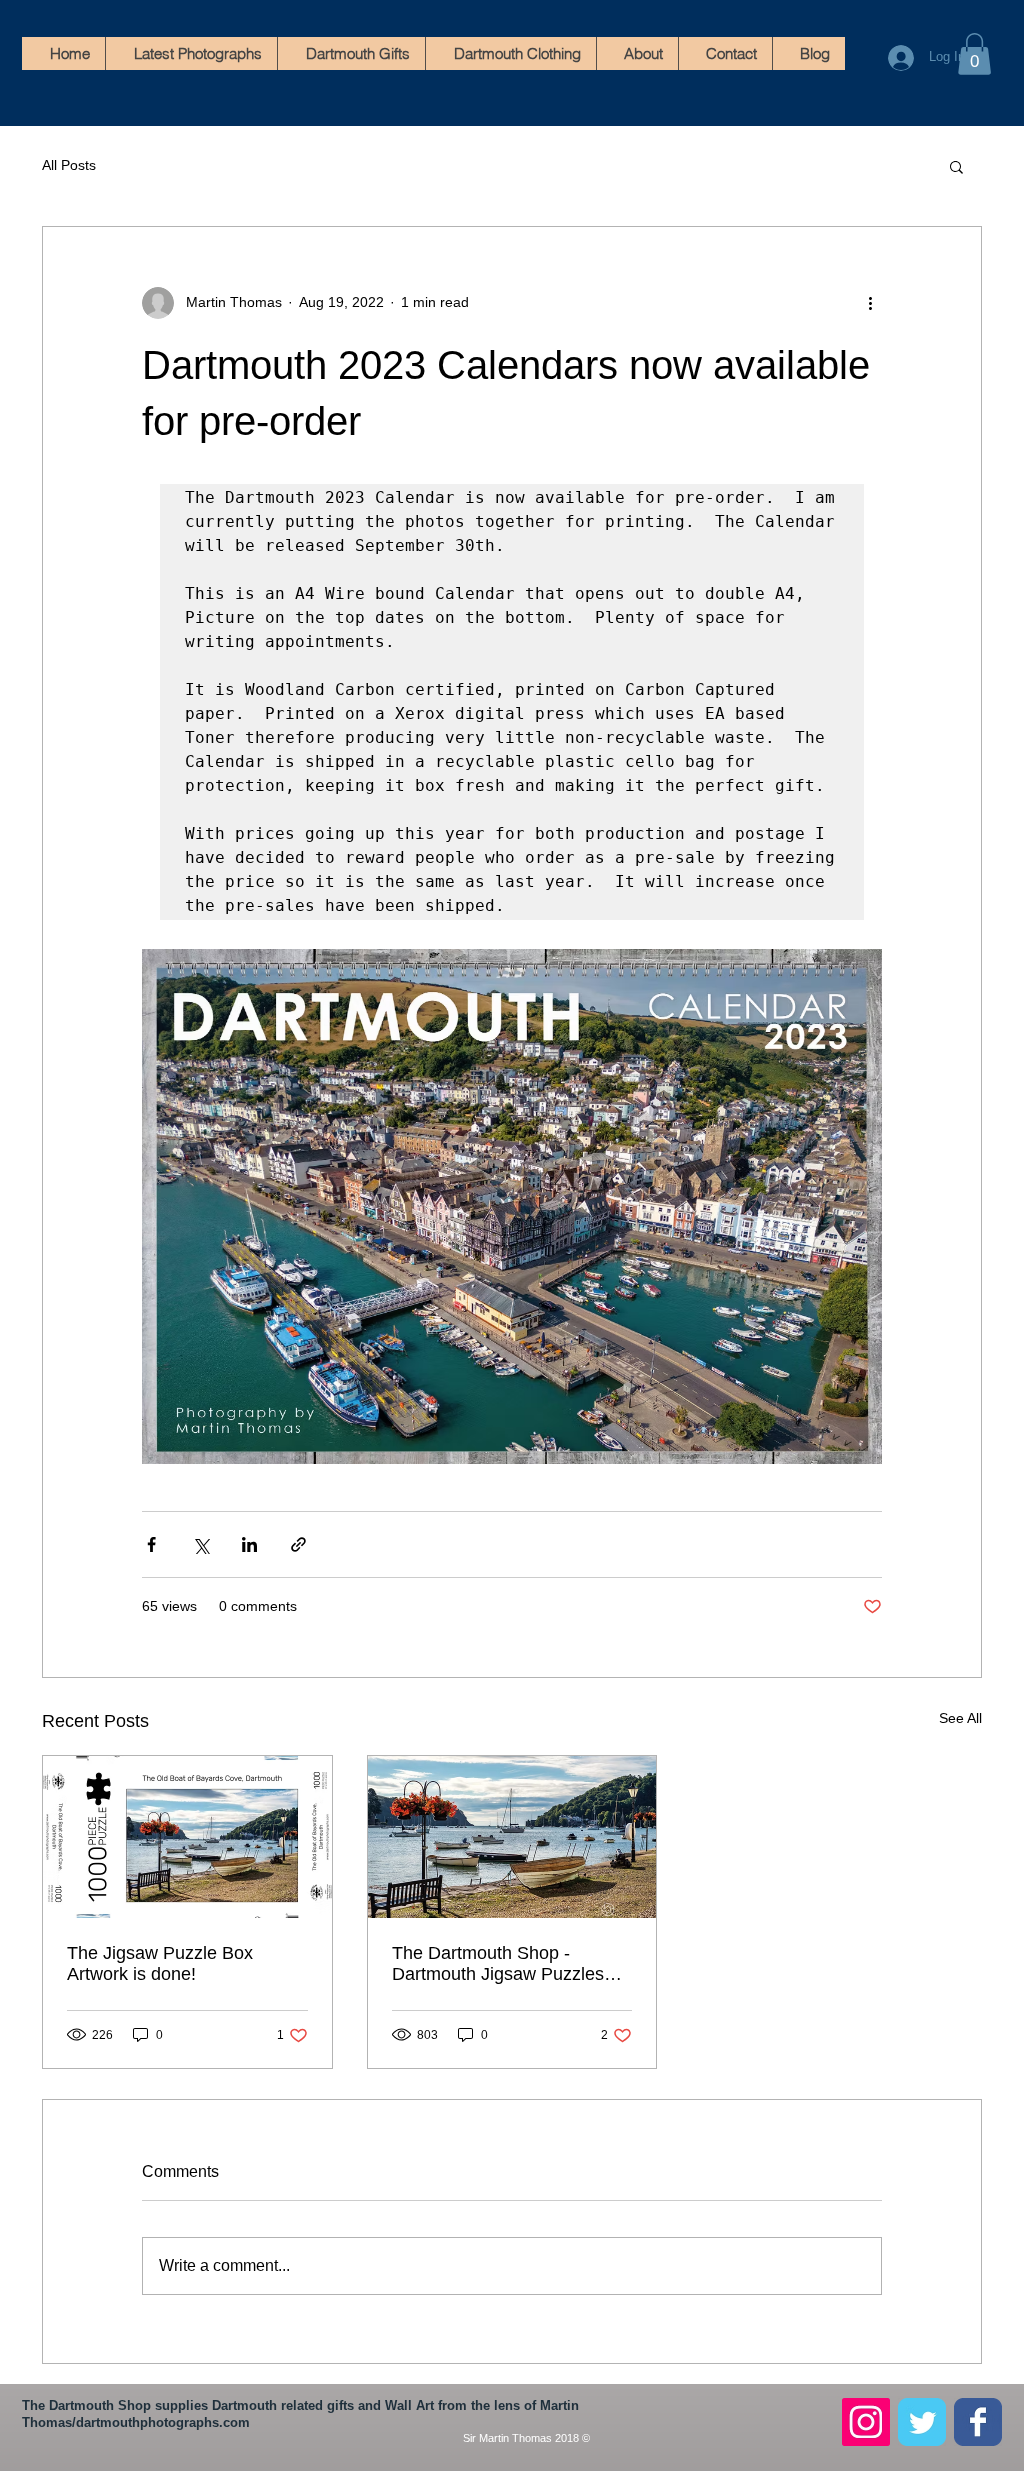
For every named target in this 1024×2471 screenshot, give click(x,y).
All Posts (69, 165)
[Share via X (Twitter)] (200, 1544)
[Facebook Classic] (978, 2422)
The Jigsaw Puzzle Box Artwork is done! (160, 1963)
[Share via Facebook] (151, 1544)
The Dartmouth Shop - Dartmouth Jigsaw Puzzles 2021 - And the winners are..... (512, 1964)
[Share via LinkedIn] (249, 1544)
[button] (974, 54)
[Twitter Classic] (922, 2422)
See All (960, 1718)
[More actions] (870, 303)
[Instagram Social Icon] (866, 2422)
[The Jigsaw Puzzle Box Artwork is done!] (187, 1837)
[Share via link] (298, 1544)
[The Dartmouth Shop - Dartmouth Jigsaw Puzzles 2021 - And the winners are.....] (512, 1837)
